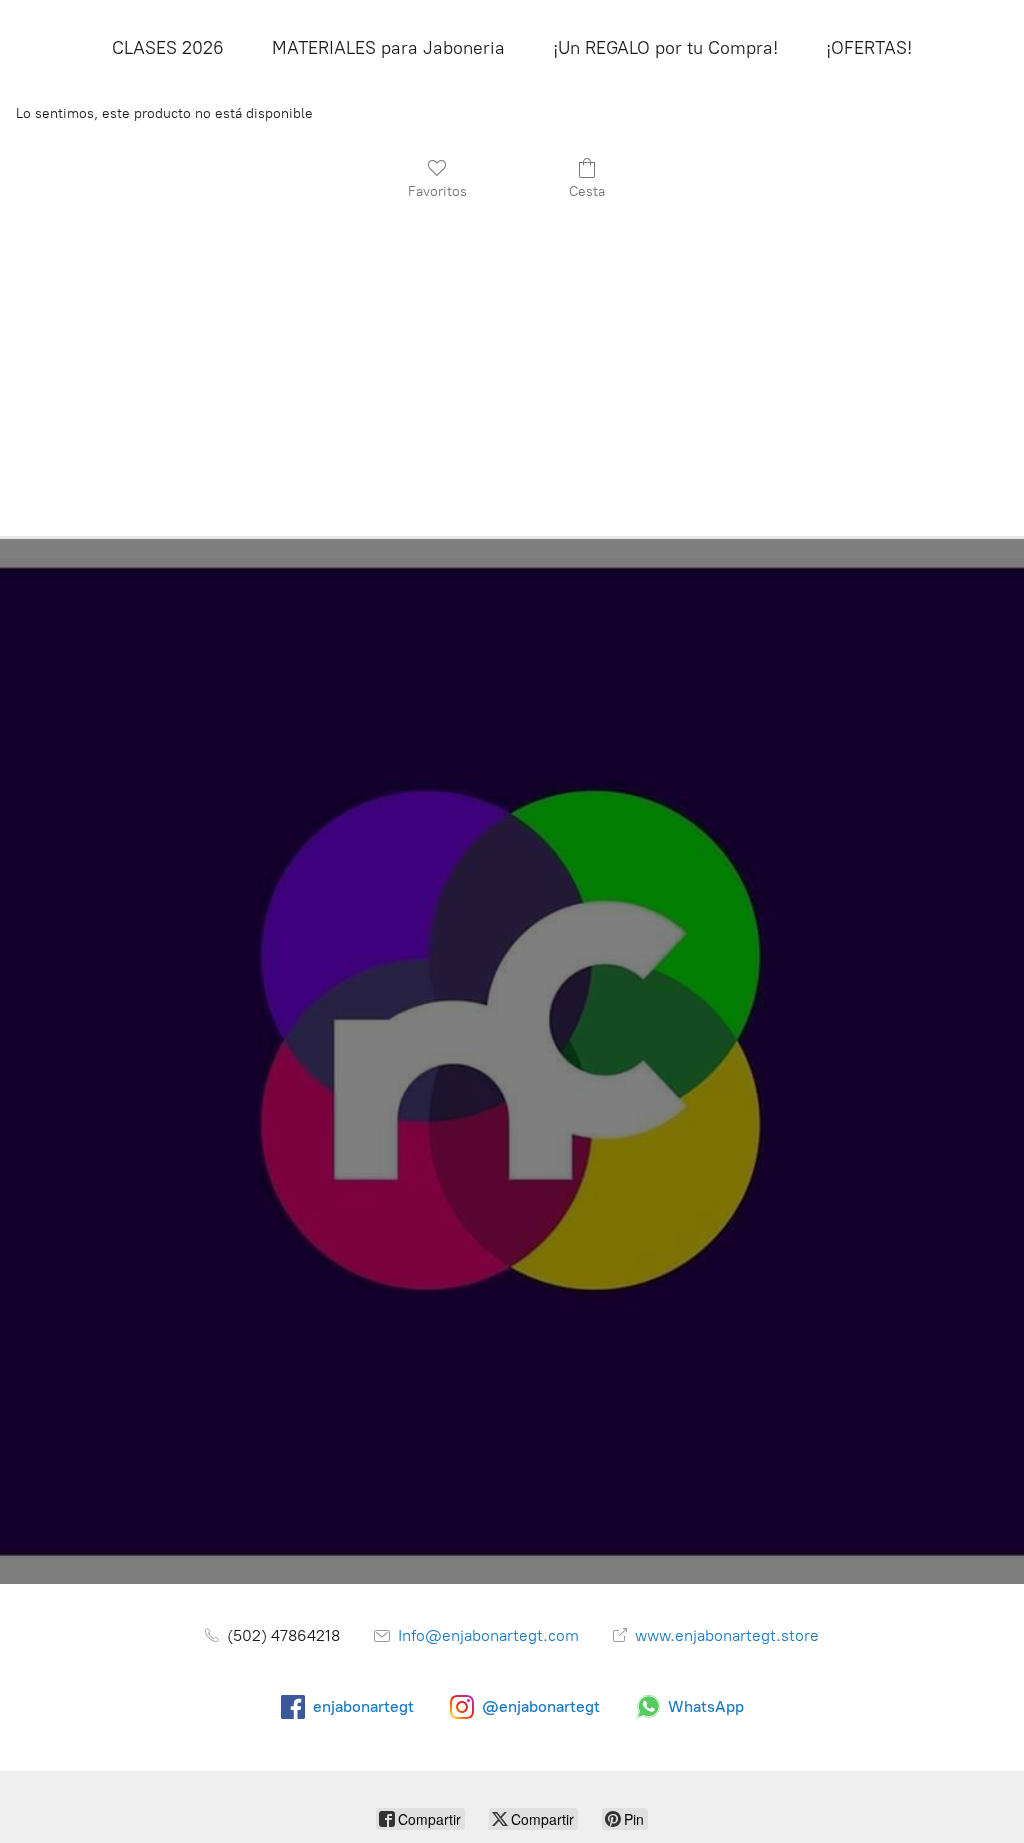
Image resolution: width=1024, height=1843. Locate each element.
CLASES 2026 (168, 48)
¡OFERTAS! (869, 48)
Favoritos (437, 191)
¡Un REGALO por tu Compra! (665, 48)
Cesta (587, 191)
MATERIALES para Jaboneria (388, 48)
